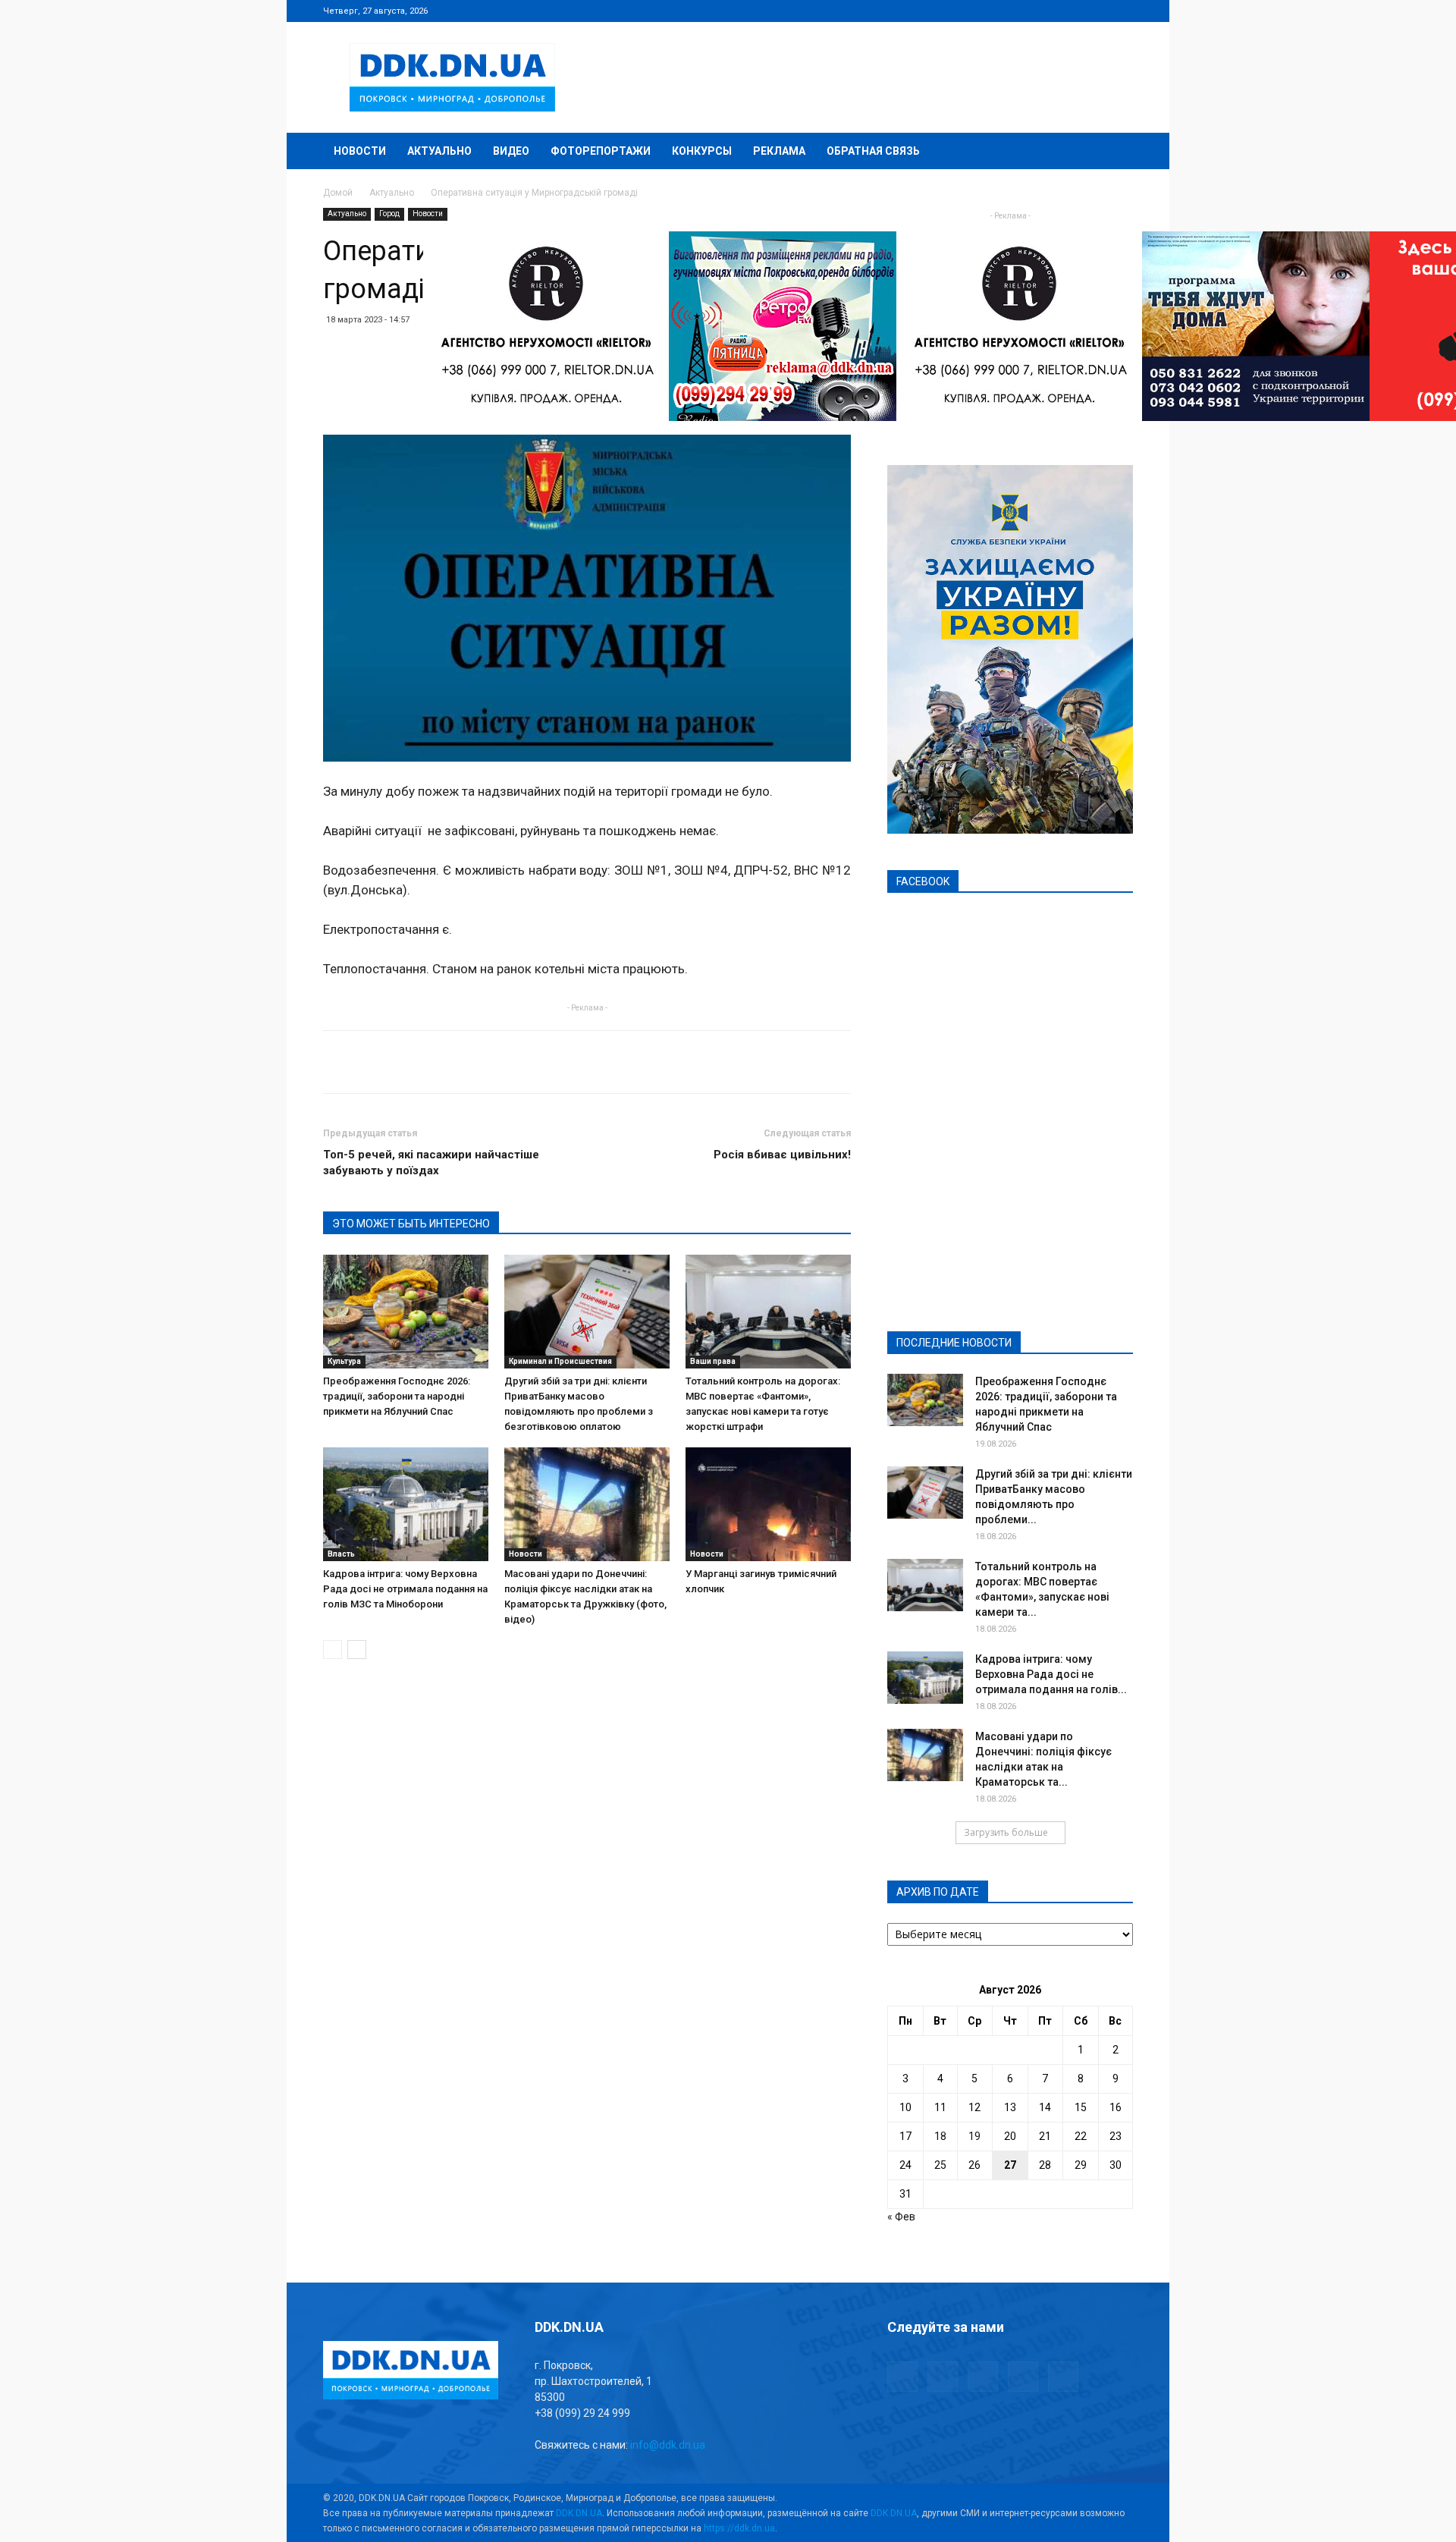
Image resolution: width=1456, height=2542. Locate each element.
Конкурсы (702, 151)
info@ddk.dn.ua (668, 2445)
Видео (511, 151)
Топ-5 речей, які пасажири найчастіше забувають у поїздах (431, 1163)
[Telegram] (1046, 11)
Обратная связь (873, 151)
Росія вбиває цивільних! (782, 1155)
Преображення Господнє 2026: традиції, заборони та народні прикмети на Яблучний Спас (397, 1396)
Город (389, 214)
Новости (360, 151)
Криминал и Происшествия (560, 1361)
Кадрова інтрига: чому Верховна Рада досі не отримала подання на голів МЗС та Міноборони (405, 1589)
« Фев (901, 2217)
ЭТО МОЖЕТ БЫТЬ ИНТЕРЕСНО (411, 1224)
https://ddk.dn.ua (739, 2528)
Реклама (779, 151)
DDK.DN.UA (579, 2513)
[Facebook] (1021, 11)
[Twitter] (1072, 11)
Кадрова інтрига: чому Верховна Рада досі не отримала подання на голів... (1051, 1674)
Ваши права (713, 1361)
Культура (344, 1361)
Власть (341, 1554)
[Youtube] (1122, 11)
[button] (1115, 152)
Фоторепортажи (601, 151)
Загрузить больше (1006, 1832)
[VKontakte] (1097, 11)
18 (940, 2136)
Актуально (439, 151)
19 (974, 2136)
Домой (338, 193)
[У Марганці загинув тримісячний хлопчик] (768, 1504)
